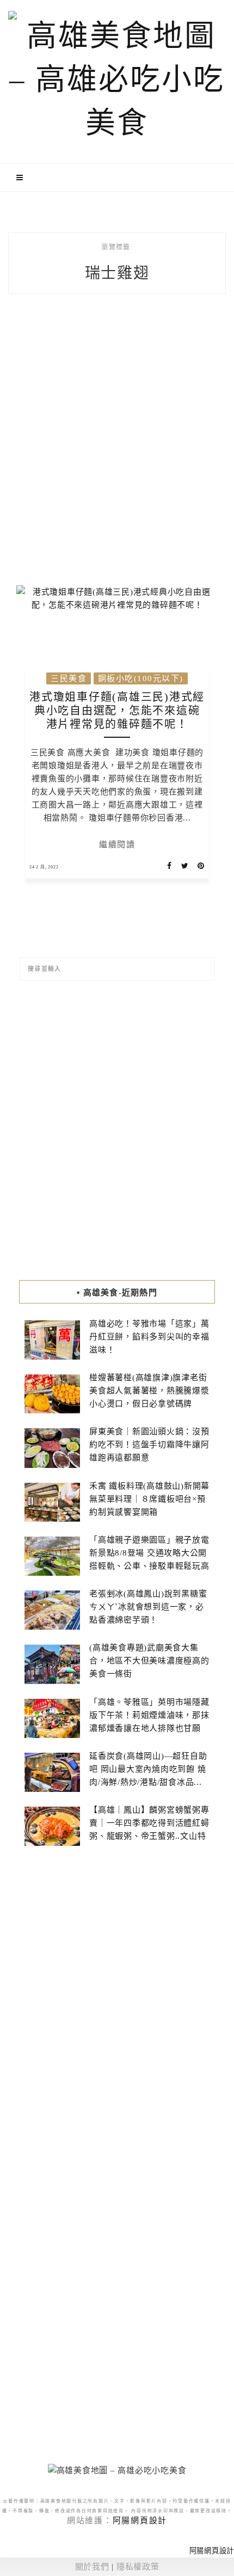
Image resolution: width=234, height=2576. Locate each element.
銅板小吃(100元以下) (141, 678)
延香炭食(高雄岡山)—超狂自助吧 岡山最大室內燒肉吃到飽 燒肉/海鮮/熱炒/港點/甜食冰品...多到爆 (148, 1776)
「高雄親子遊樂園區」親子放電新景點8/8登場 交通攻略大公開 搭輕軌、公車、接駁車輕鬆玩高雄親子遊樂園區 (149, 1559)
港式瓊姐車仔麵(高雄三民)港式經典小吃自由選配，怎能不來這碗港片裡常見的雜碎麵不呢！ (117, 711)
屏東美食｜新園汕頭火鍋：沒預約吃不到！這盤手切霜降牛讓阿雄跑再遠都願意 (149, 1445)
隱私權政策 (138, 2567)
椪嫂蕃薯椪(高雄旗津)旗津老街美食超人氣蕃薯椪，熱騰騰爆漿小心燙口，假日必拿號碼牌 (149, 1391)
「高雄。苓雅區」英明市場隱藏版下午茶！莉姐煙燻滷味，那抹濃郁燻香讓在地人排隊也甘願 (149, 1715)
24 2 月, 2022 (44, 867)
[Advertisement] (117, 449)
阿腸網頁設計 (140, 2520)
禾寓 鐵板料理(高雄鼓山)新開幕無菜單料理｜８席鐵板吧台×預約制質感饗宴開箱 (149, 1499)
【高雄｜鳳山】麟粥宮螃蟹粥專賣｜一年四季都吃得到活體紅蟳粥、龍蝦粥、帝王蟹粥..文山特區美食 (149, 1829)
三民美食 (69, 678)
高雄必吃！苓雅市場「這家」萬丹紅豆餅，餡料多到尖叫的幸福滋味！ (149, 1337)
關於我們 (92, 2567)
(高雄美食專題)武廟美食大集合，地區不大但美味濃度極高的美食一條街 (149, 1661)
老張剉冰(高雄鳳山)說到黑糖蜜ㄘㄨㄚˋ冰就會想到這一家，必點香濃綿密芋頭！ (148, 1607)
